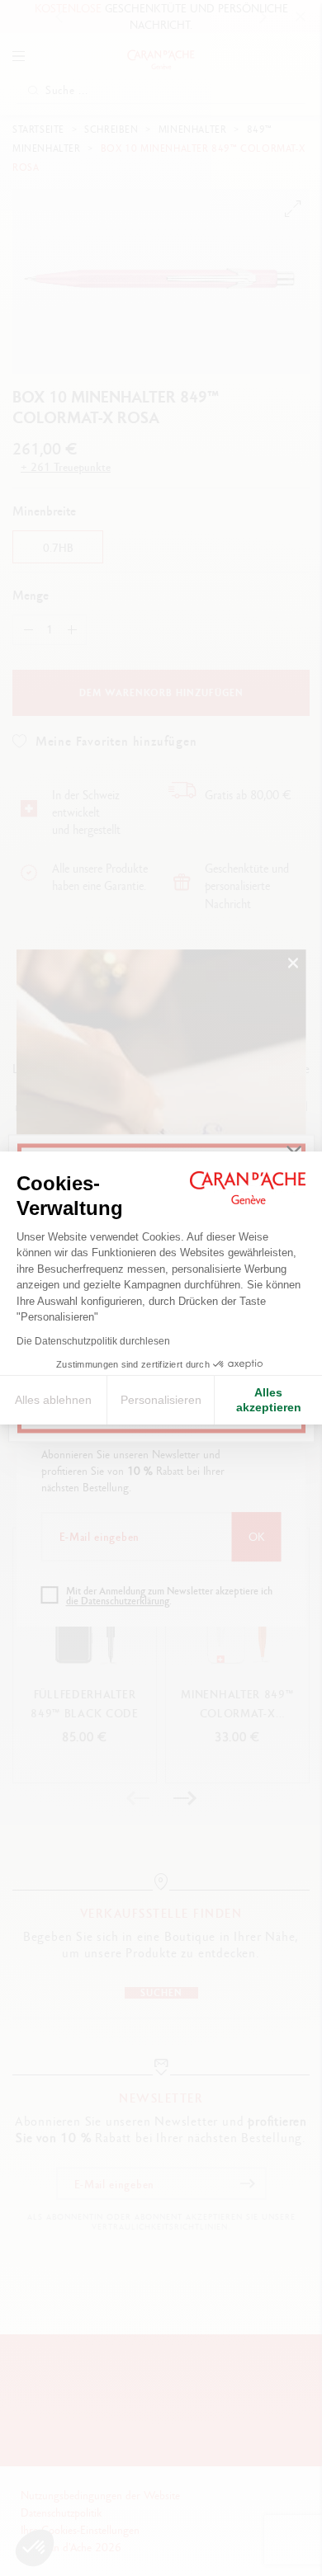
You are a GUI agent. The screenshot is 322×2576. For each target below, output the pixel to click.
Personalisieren (161, 1400)
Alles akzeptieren (269, 1400)
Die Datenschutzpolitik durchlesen (93, 1341)
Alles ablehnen (53, 1400)
